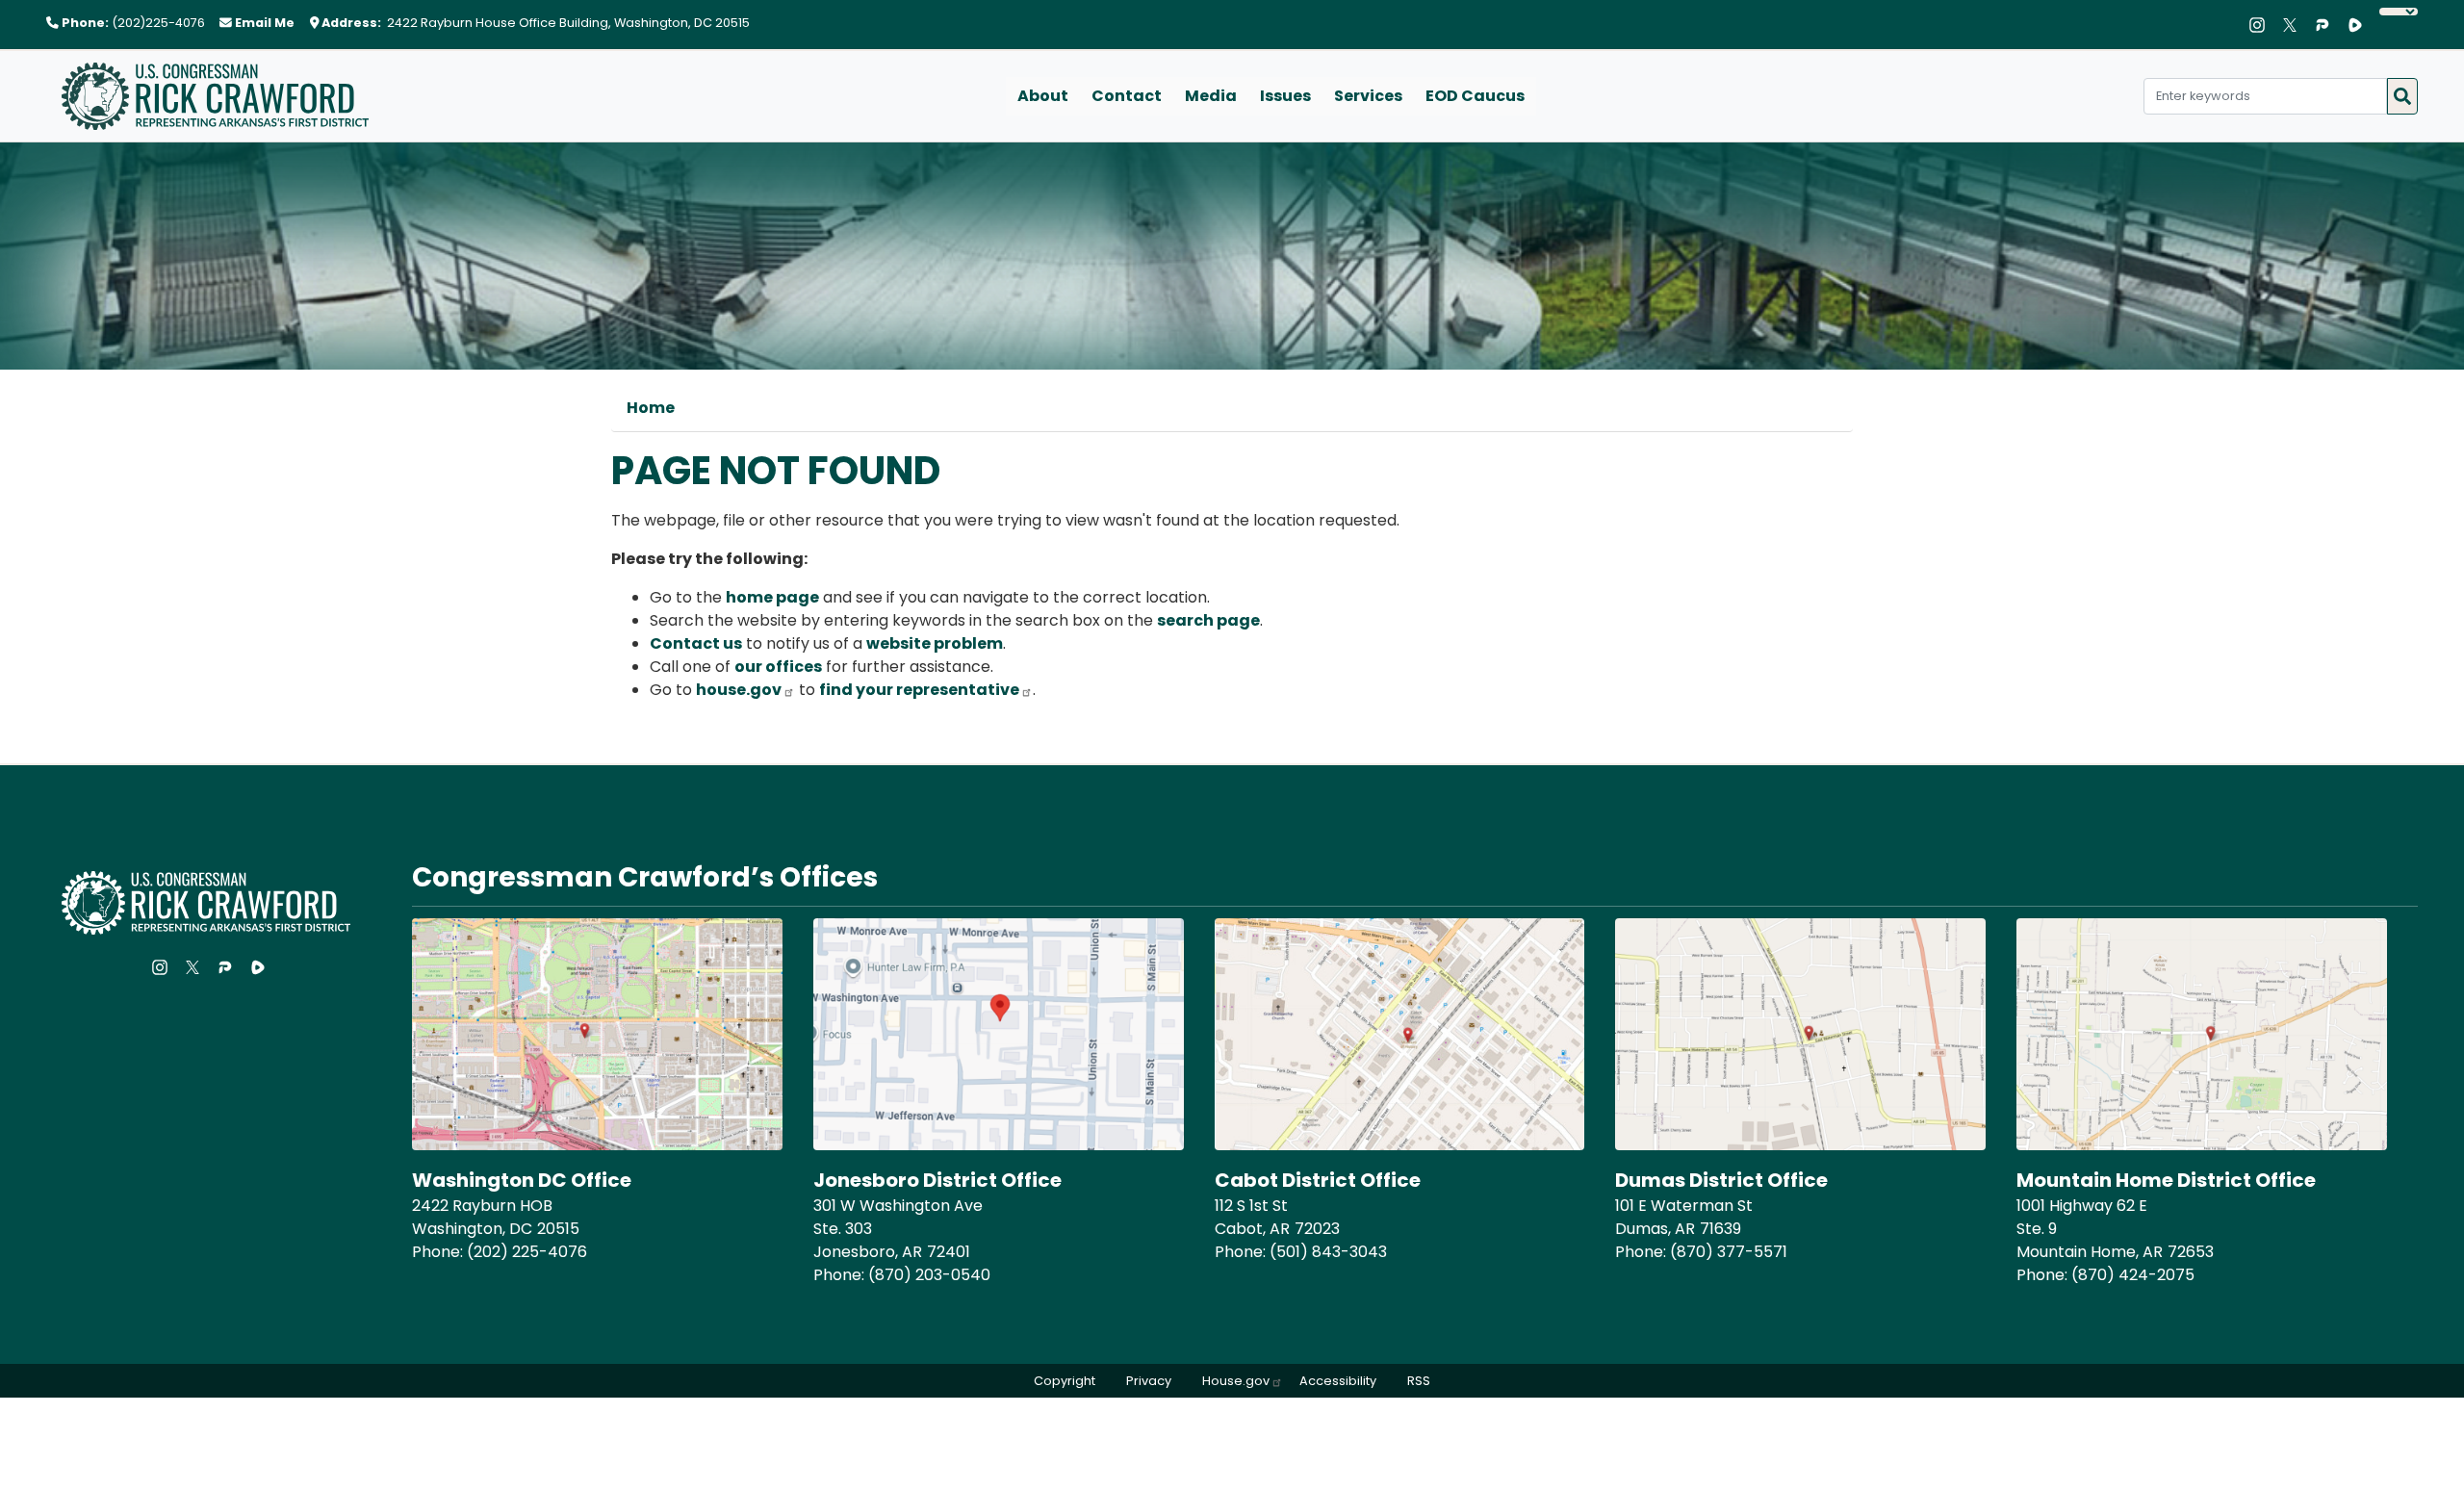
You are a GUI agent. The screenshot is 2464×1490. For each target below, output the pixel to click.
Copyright (1065, 1381)
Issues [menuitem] (1285, 96)
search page (1208, 620)
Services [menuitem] (1368, 96)
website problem (935, 643)
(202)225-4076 (158, 23)
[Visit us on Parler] (2327, 25)
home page (772, 597)
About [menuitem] (1043, 96)
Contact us (696, 643)
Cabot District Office (1318, 1180)
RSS (1419, 1381)
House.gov (1236, 1381)
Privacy (1149, 1381)
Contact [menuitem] (1127, 96)
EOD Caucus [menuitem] (1475, 96)
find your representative (919, 690)
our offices (778, 667)
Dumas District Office (1721, 1180)
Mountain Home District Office (2166, 1180)
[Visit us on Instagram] (2262, 25)
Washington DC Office (522, 1180)
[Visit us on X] (2295, 25)
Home (651, 408)
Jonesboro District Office (937, 1180)
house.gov (739, 690)
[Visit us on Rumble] (2360, 25)
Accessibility (1338, 1381)
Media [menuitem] (1211, 96)
